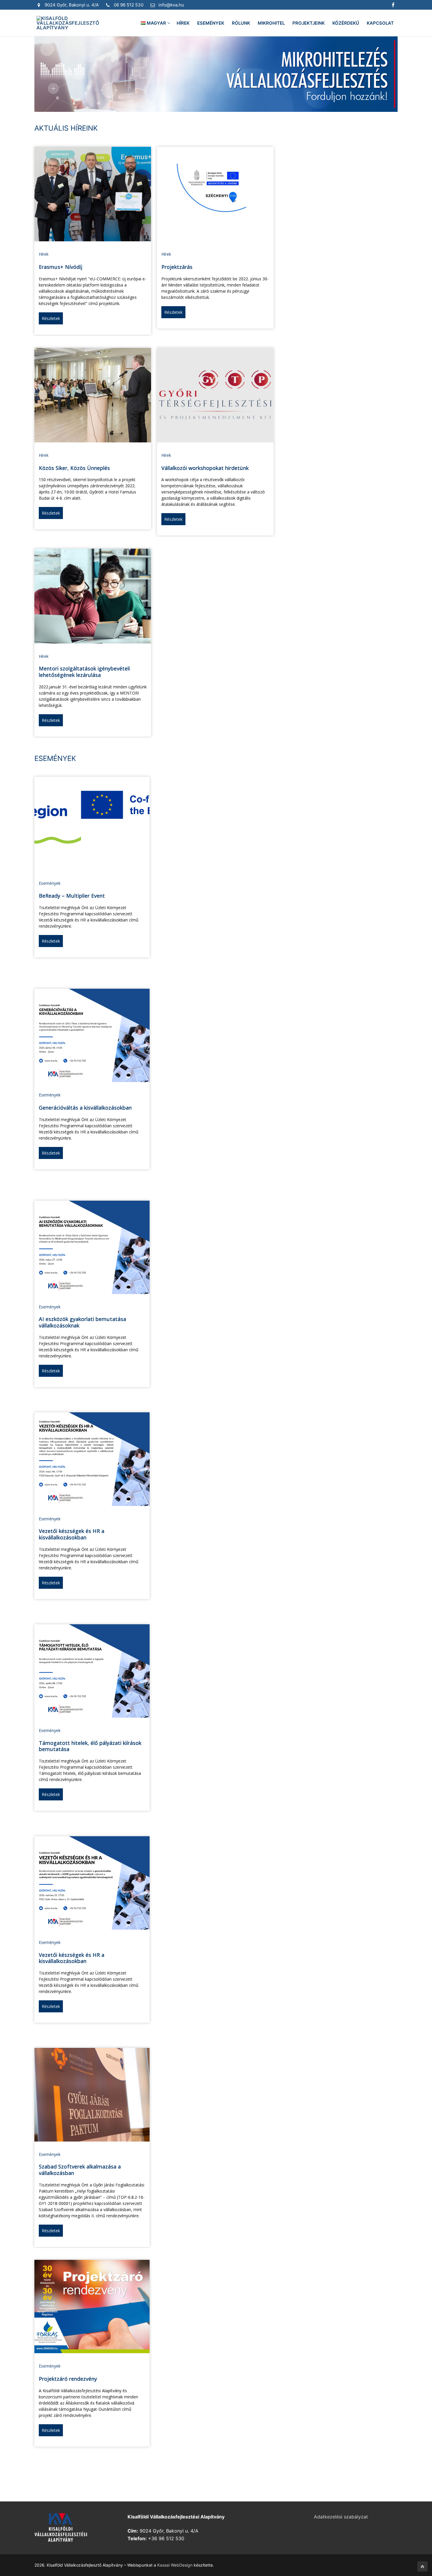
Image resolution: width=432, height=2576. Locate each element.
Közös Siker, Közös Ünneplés (74, 468)
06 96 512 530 (129, 5)
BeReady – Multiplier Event (72, 896)
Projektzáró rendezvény (68, 2379)
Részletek (51, 318)
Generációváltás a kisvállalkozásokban (85, 1108)
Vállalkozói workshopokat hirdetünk (205, 468)
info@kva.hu (171, 5)
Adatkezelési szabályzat (341, 2517)
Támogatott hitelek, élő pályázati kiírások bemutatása (90, 1746)
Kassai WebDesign (175, 2565)
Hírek (44, 254)
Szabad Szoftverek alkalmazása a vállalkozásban (80, 2170)
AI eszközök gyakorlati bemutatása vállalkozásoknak (82, 1322)
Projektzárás (177, 267)
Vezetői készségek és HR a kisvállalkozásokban (72, 1534)
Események (50, 883)
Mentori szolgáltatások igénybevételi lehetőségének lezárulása (84, 672)
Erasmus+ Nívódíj (61, 267)
